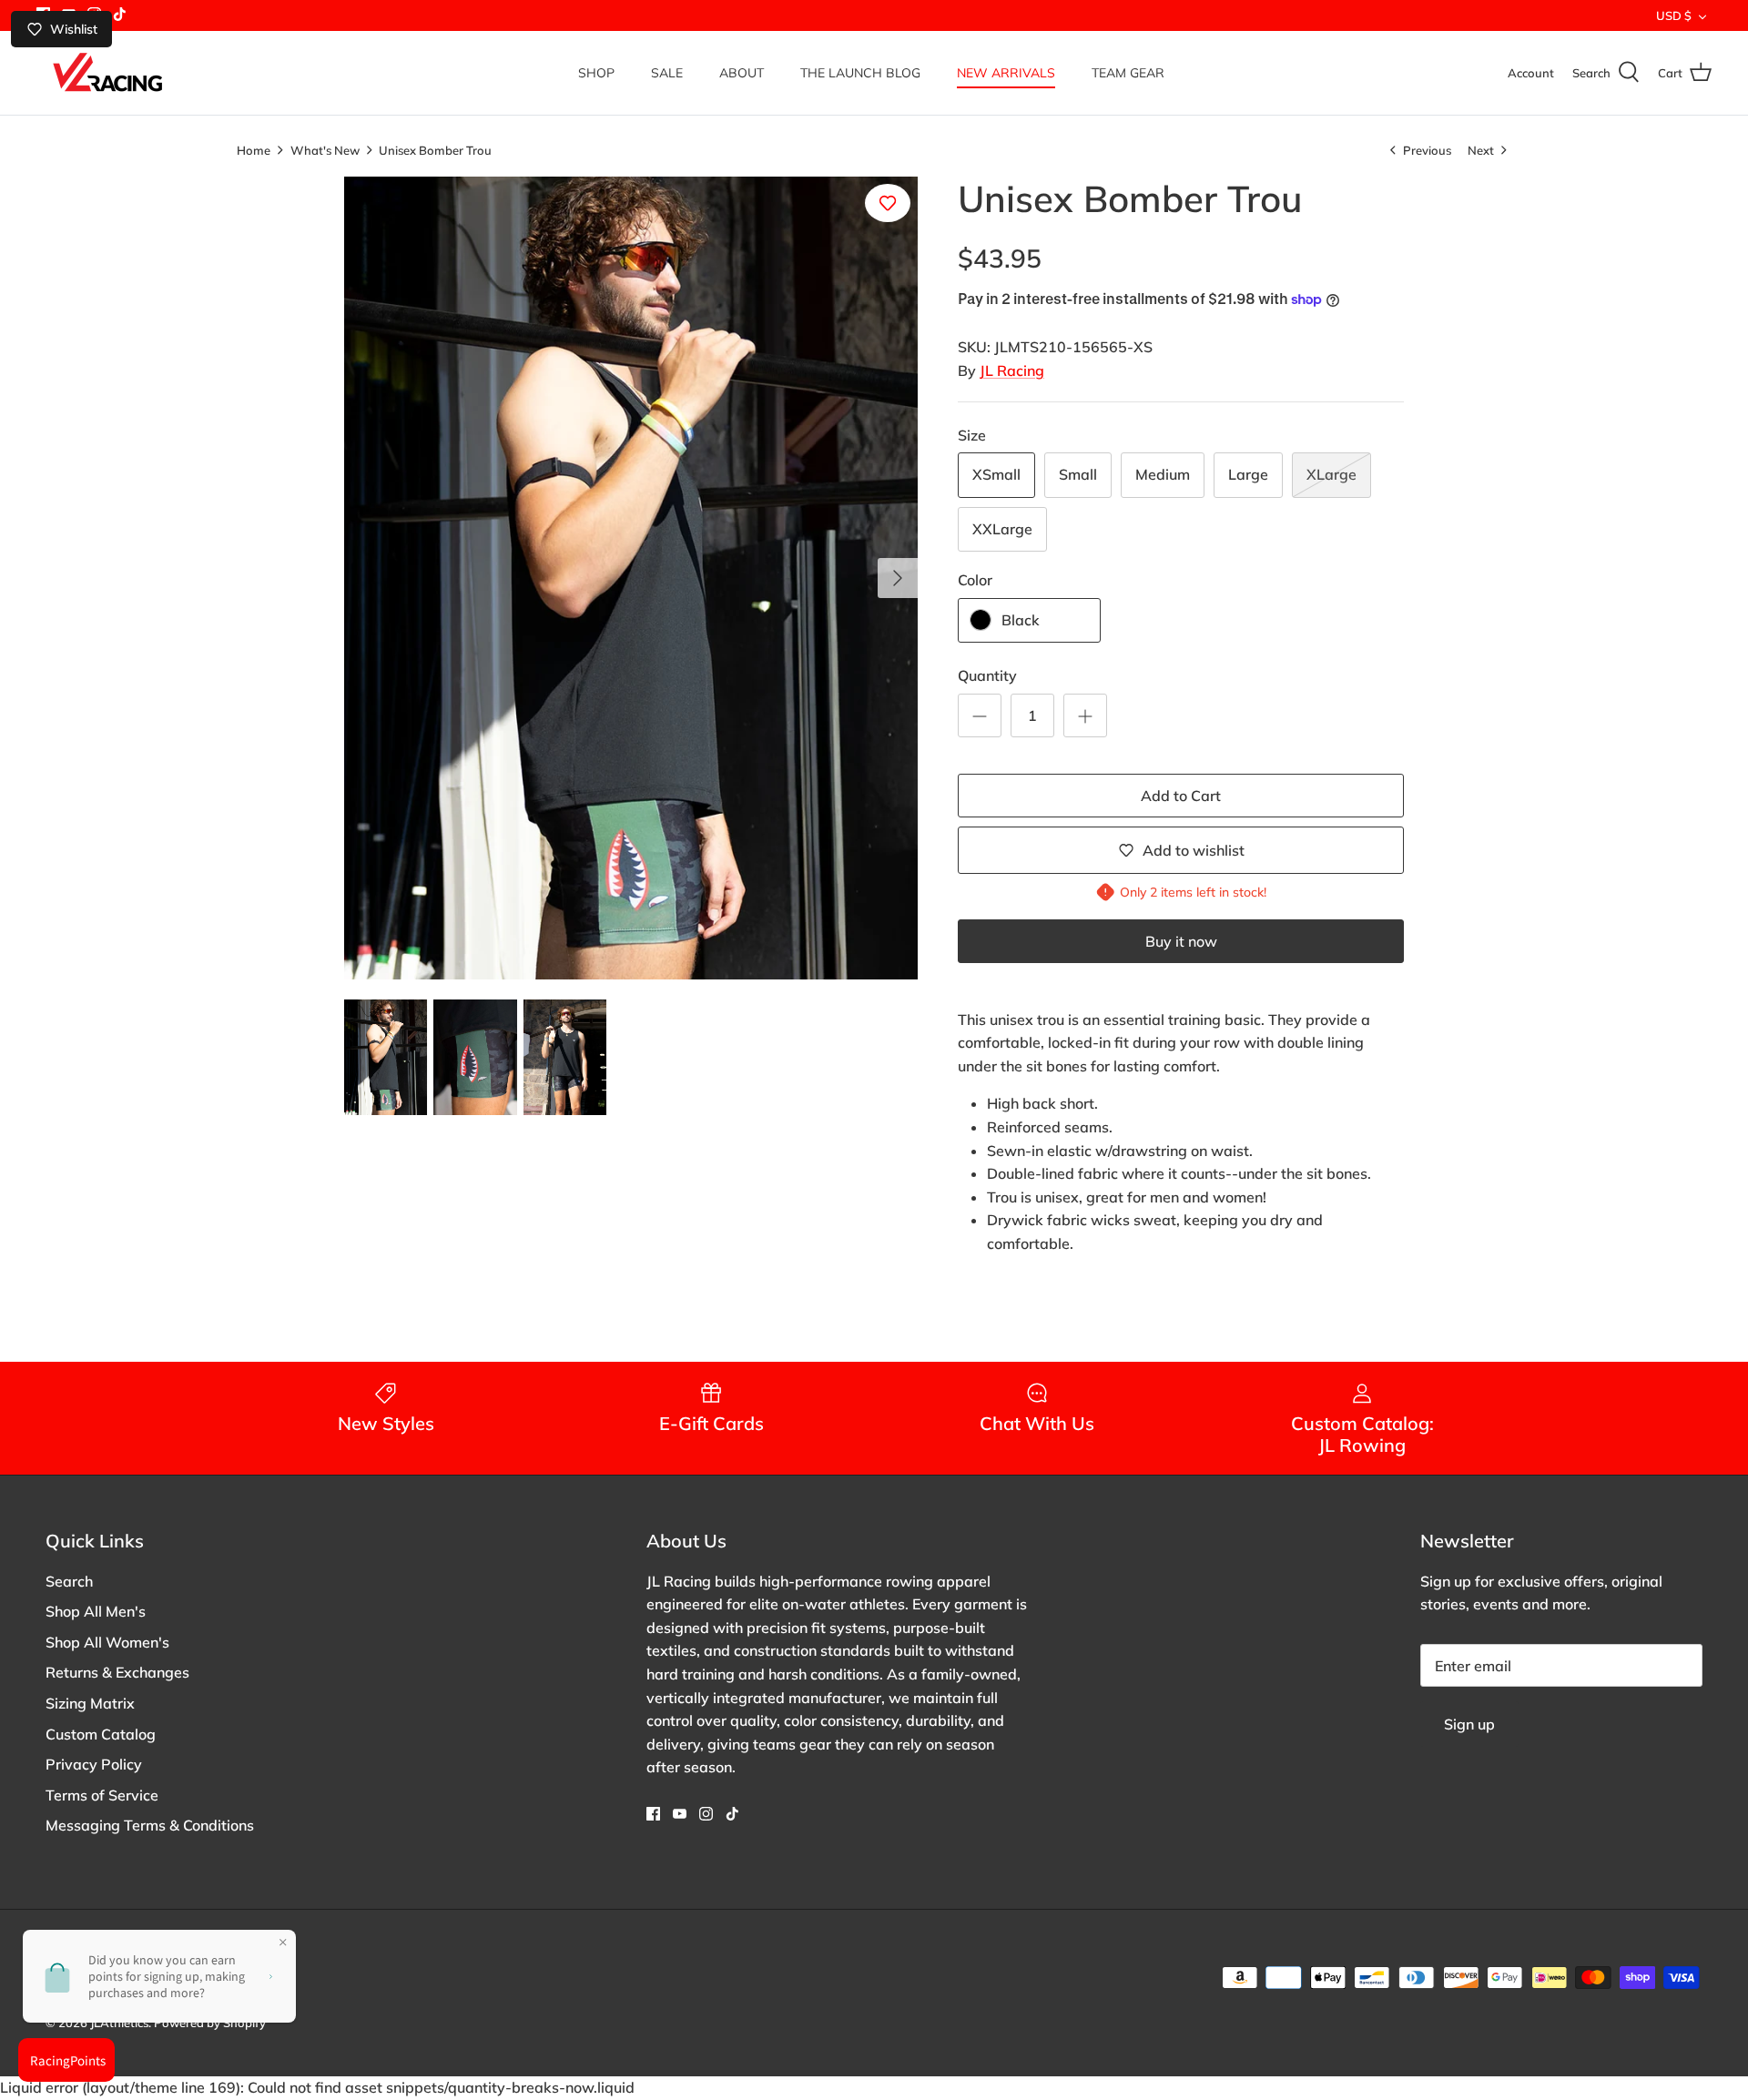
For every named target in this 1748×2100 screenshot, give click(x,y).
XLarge (1331, 474)
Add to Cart (1181, 796)
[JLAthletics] (107, 73)
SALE (667, 73)
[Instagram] (706, 1814)
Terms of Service (102, 1795)
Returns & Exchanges (117, 1672)
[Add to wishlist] (888, 203)
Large (1248, 474)
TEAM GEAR (1128, 73)
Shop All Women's (107, 1642)
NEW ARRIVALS (1006, 73)
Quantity (987, 675)
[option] (631, 578)
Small (1078, 474)
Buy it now (1181, 941)
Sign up (1469, 1724)
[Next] (898, 578)
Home (254, 149)
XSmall (996, 474)
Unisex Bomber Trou (435, 149)
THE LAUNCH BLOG (860, 73)
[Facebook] (653, 1814)
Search (69, 1581)
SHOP (596, 73)
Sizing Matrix (90, 1703)
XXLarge (1002, 529)
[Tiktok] (120, 14)
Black (1021, 620)
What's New (325, 149)
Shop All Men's (96, 1611)
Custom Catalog (101, 1734)
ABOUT (742, 73)
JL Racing (1012, 370)
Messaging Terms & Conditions (150, 1825)
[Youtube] (680, 1814)
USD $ (1674, 15)
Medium (1163, 474)
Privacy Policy (94, 1764)
